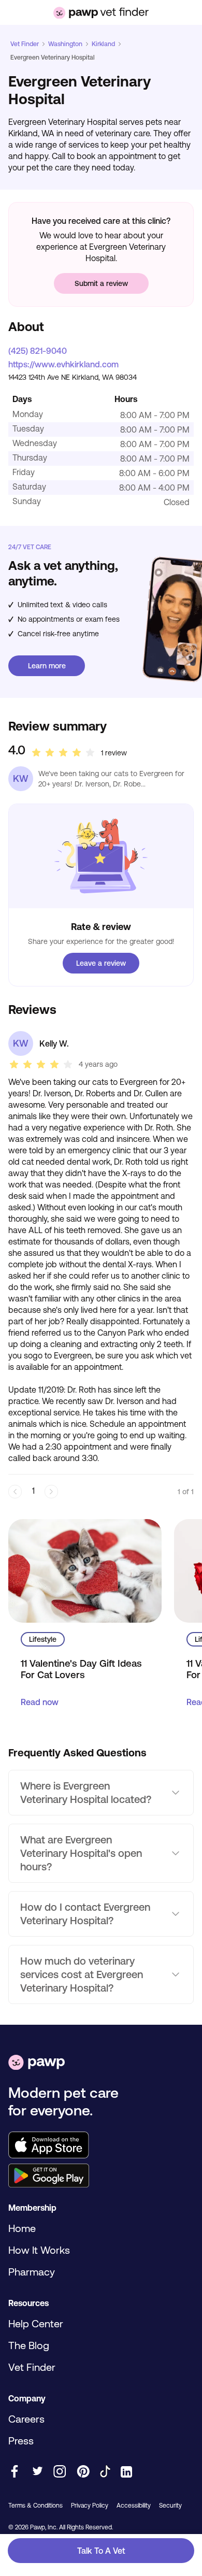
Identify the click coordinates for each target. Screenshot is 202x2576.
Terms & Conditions (35, 2506)
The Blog (29, 2345)
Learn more (47, 666)
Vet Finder (25, 44)
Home (22, 2228)
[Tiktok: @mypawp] (105, 2472)
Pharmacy (32, 2272)
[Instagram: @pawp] (60, 2472)
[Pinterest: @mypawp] (83, 2472)
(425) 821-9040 (38, 351)
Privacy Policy (90, 2506)
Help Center (36, 2323)
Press (21, 2441)
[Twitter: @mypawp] (37, 2472)
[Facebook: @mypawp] (15, 2472)
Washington (65, 44)
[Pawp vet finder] (101, 13)
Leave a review (101, 963)
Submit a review (101, 283)
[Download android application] (101, 2177)
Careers (26, 2419)
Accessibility (134, 2506)
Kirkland (103, 44)
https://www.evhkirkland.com (63, 364)
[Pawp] (37, 2063)
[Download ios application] (101, 2146)
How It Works (39, 2250)
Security (170, 2506)
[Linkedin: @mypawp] (126, 2473)
